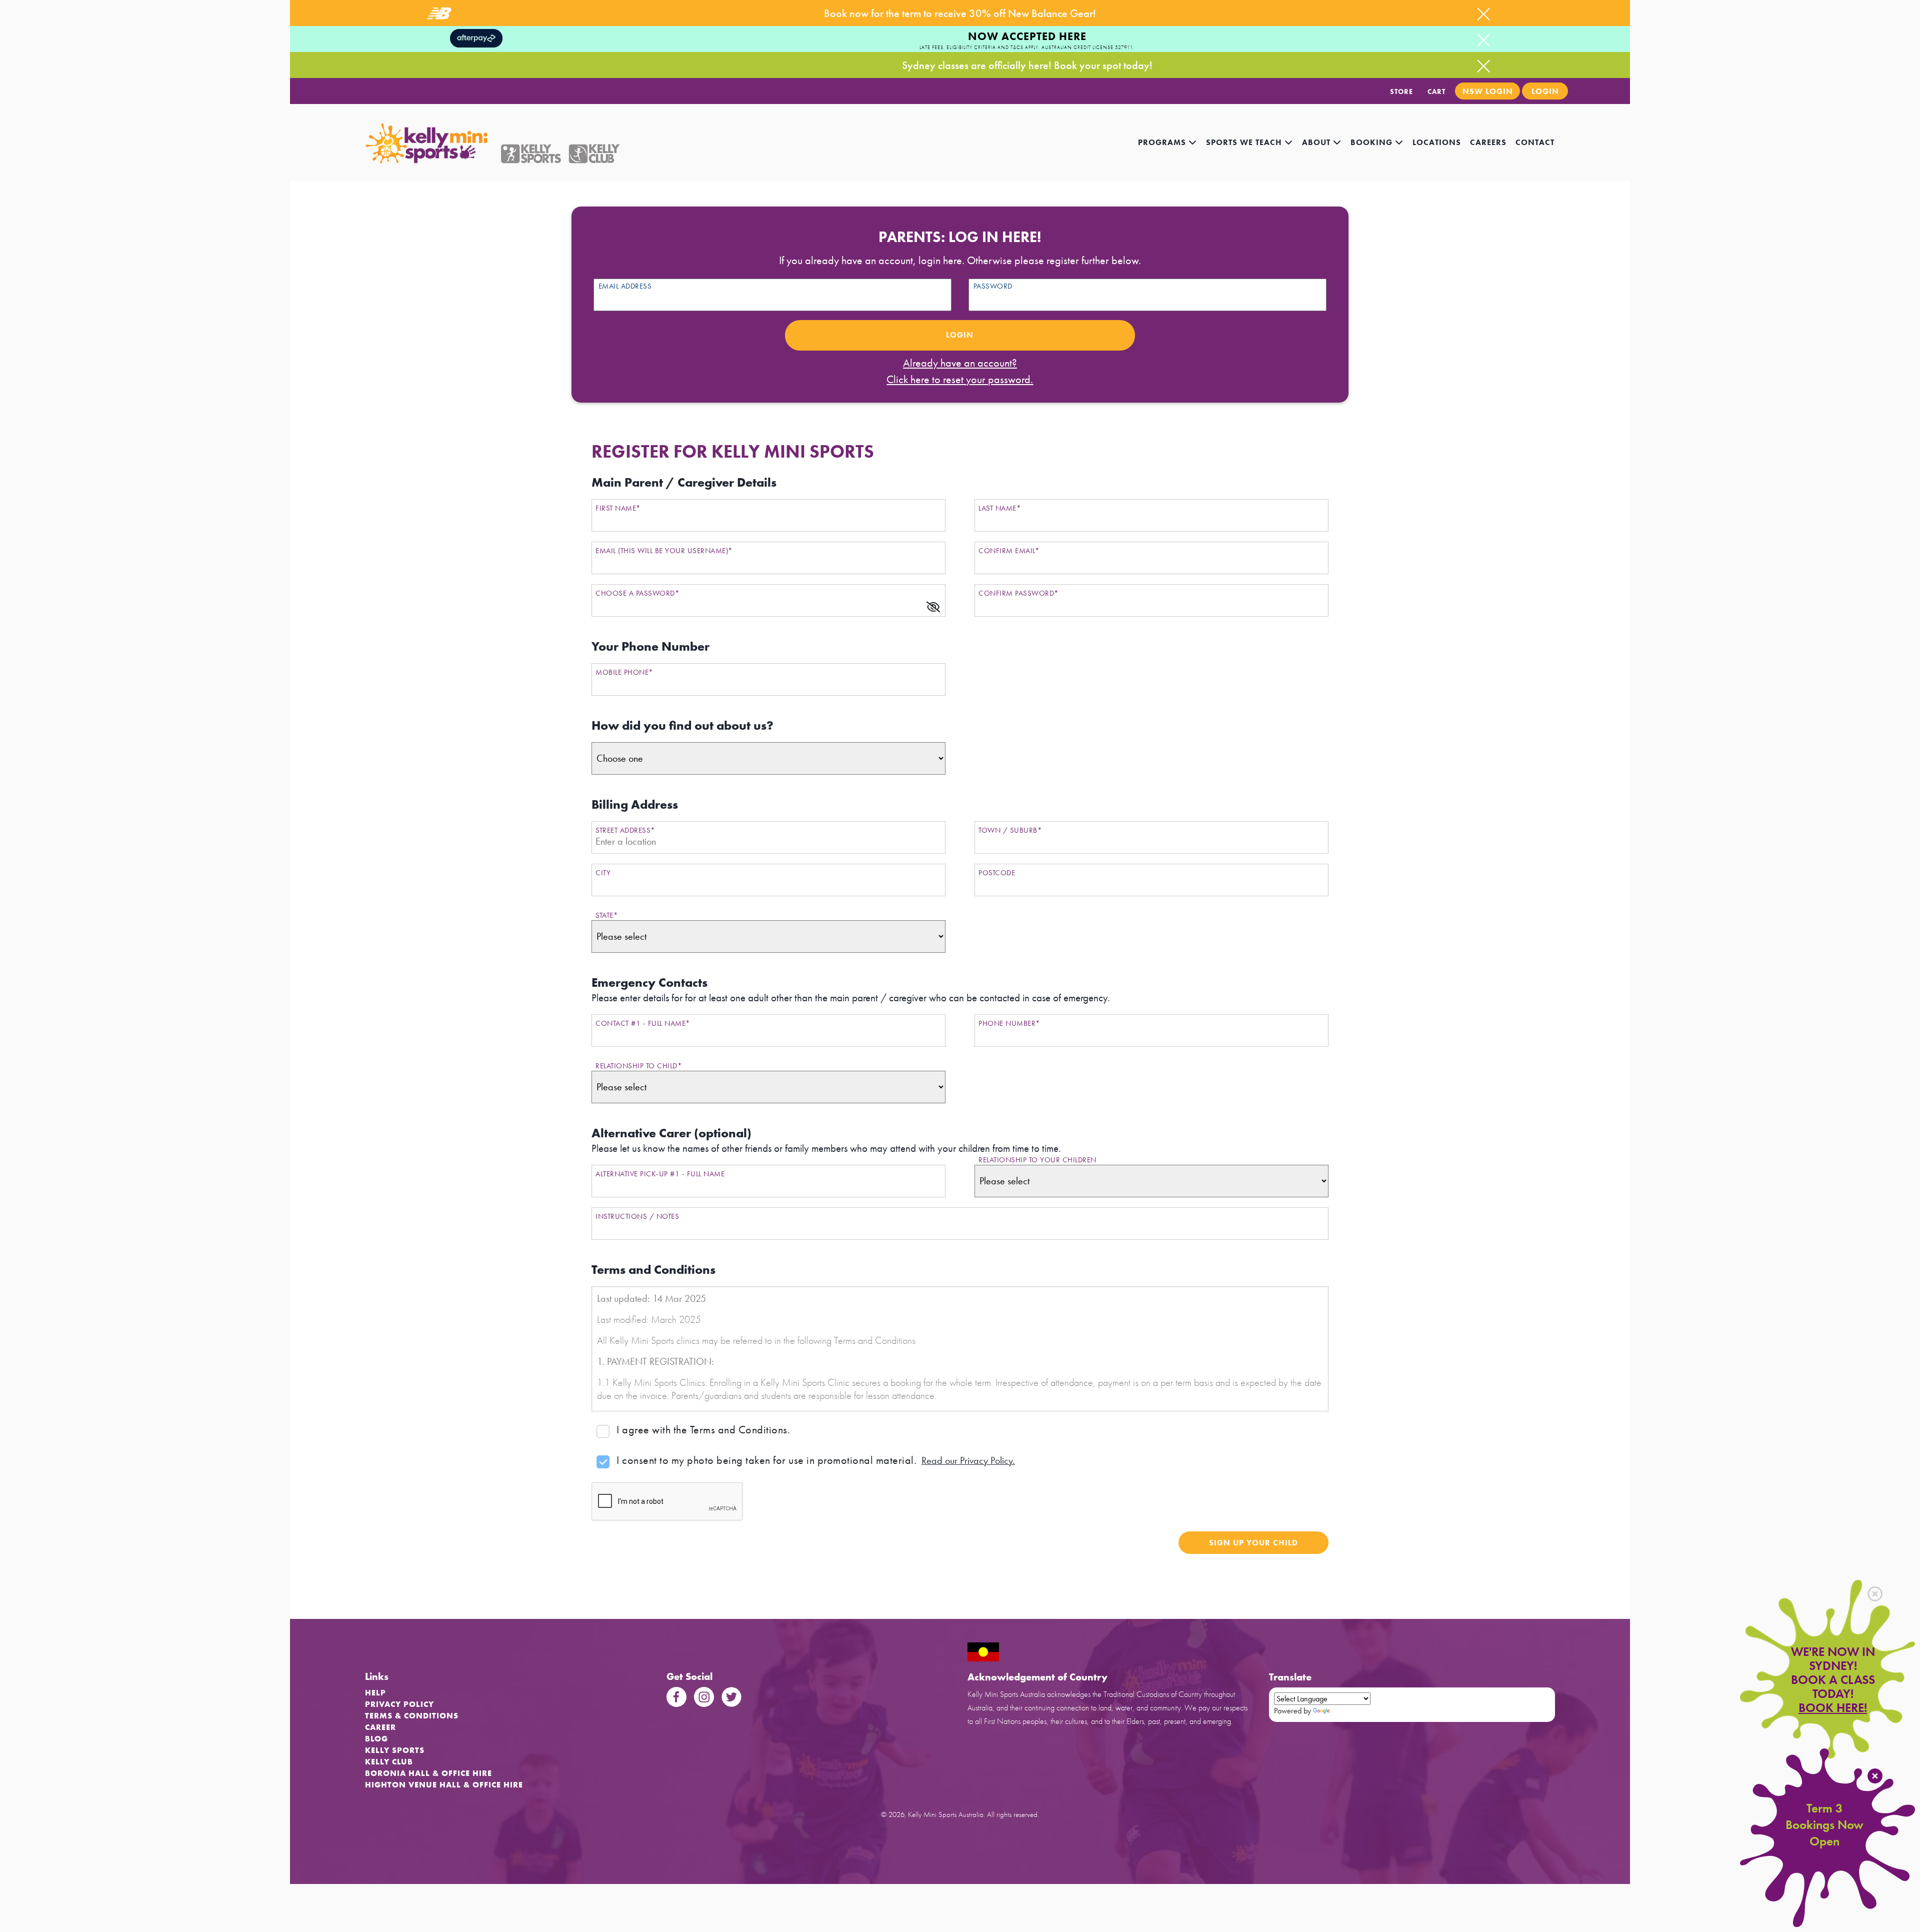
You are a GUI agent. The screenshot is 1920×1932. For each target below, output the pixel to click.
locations (1437, 142)
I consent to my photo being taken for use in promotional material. (766, 1460)
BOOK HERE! (1833, 1708)
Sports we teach (1245, 142)
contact (1535, 142)
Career (380, 1727)
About (1317, 142)
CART (1436, 92)
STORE (1401, 92)
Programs (1163, 142)
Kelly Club (389, 1762)
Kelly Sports (395, 1750)
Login (1545, 91)
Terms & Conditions (412, 1716)
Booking (1373, 142)
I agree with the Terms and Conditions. (703, 1430)
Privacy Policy (399, 1704)
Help (375, 1693)
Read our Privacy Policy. (968, 1460)
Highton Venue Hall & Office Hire (444, 1785)
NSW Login (1488, 91)
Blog (376, 1739)
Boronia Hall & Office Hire (428, 1773)
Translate (1345, 1711)
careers (1488, 142)
